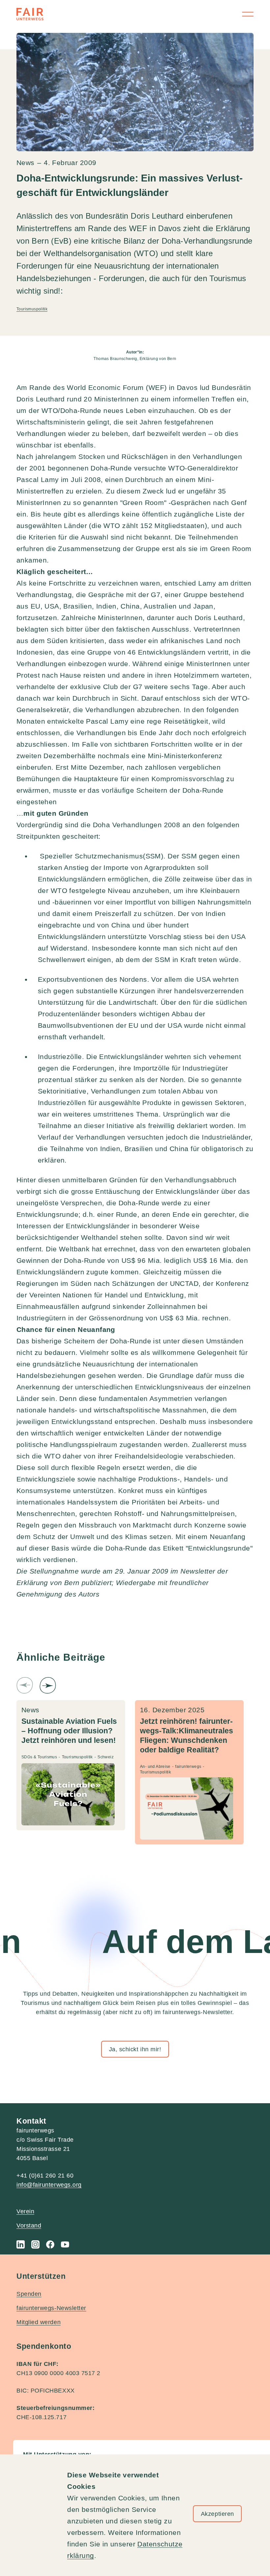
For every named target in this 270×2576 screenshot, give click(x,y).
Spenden (29, 2294)
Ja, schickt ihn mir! (135, 2049)
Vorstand (29, 2226)
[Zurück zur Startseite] (30, 14)
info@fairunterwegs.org (49, 2185)
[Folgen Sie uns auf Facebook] (50, 2244)
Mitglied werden (39, 2322)
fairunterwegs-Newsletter (51, 2308)
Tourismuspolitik (32, 309)
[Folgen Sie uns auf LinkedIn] (21, 2244)
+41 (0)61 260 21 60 (45, 2176)
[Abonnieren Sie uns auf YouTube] (65, 2244)
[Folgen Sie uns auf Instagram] (35, 2244)
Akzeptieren (217, 2514)
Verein (25, 2211)
